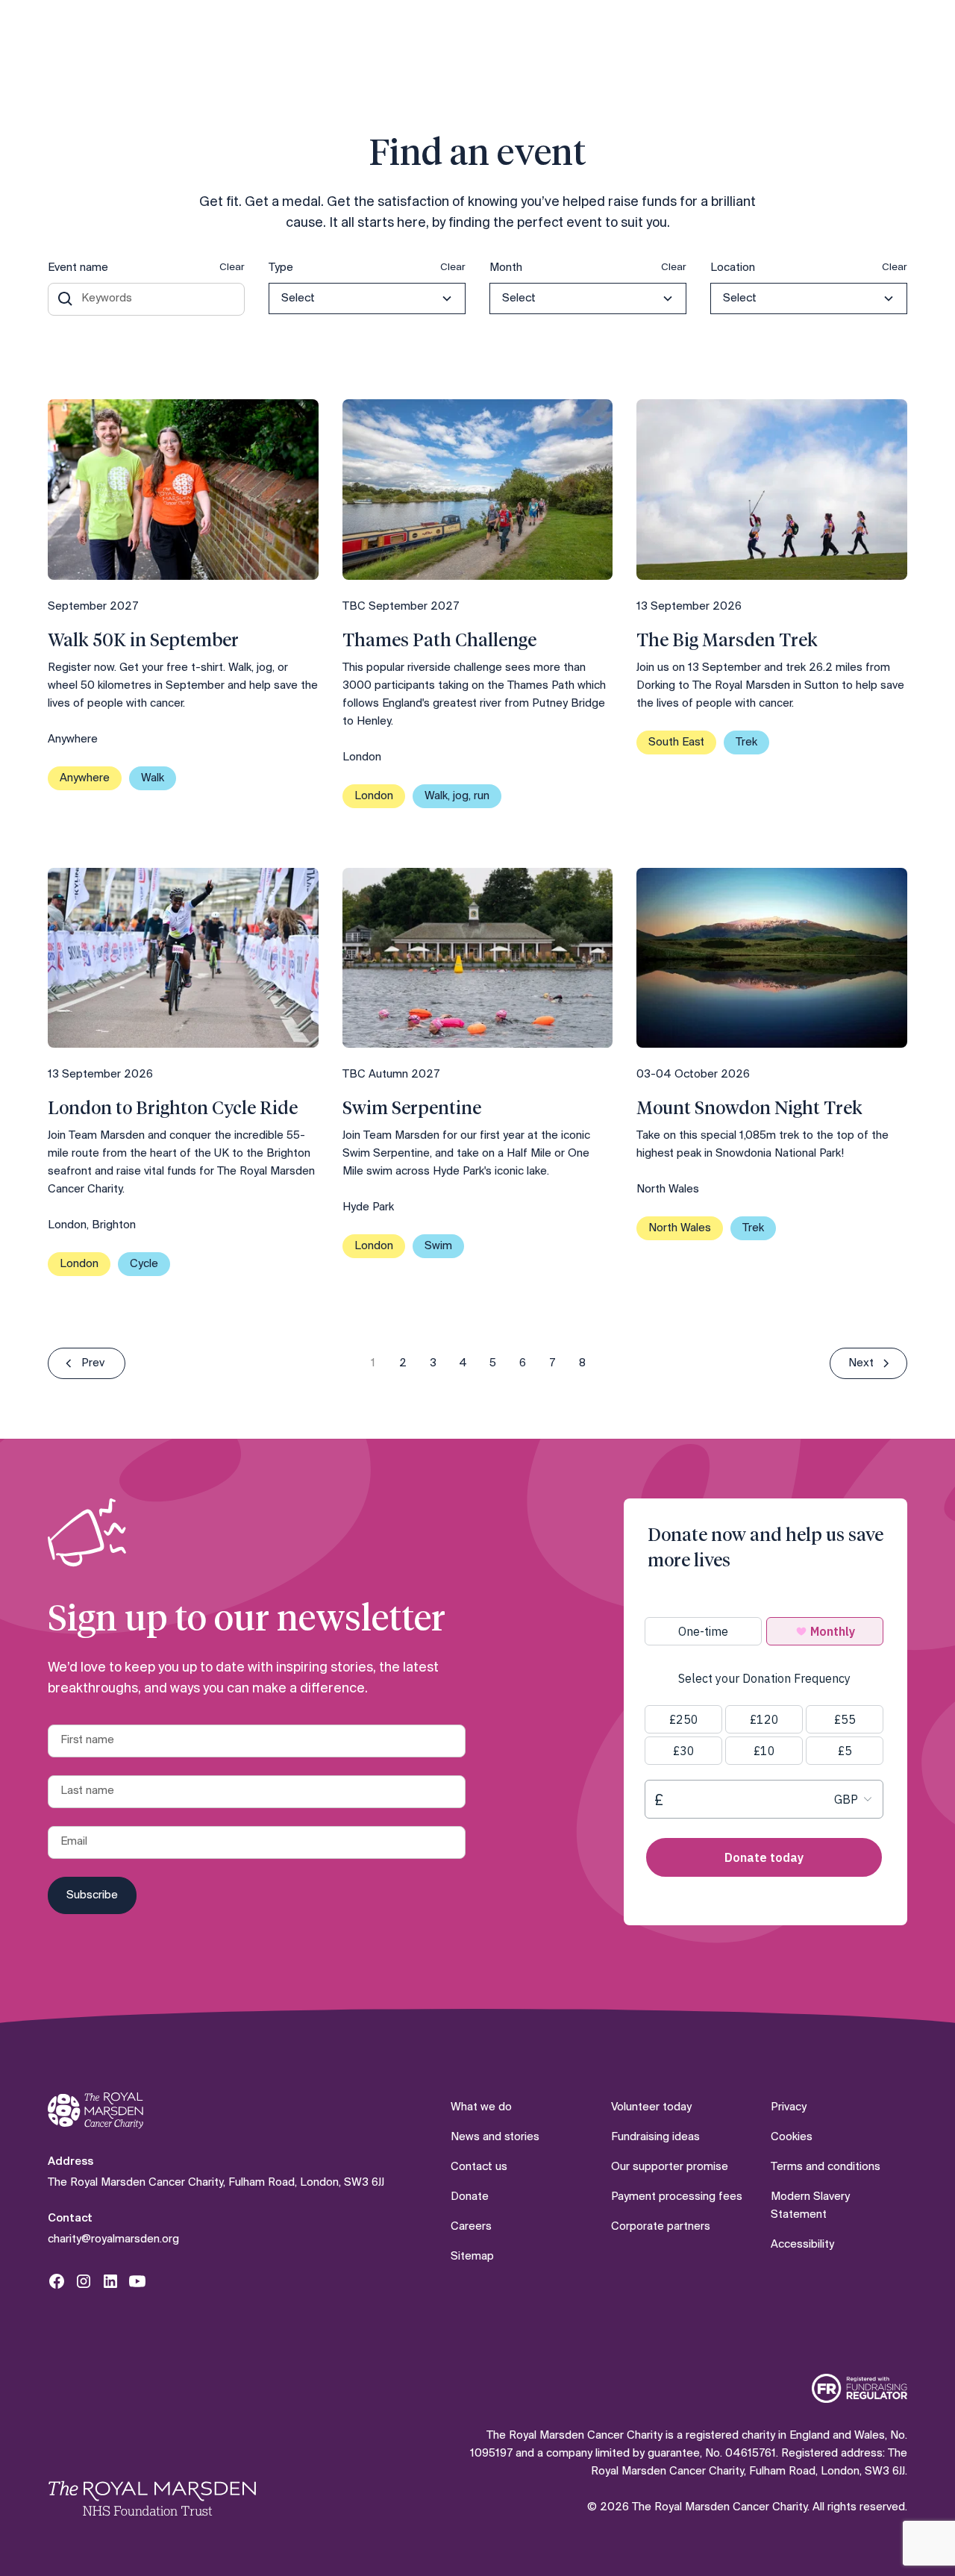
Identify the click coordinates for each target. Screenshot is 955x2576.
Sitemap (472, 2257)
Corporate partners (661, 2227)
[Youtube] (137, 2281)
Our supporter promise (670, 2167)
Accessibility (802, 2245)
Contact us (479, 2167)
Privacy (789, 2107)
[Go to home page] (95, 2111)
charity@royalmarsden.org (113, 2239)
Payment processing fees (677, 2197)
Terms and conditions (826, 2167)
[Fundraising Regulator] (859, 2388)
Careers (471, 2227)
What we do (481, 2107)
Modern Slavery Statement (810, 2206)
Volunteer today (651, 2107)
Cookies (792, 2137)
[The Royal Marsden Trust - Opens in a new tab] (152, 2498)
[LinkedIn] (110, 2281)
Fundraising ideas (655, 2137)
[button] (367, 298)
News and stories (495, 2137)
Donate (470, 2197)
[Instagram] (84, 2281)
